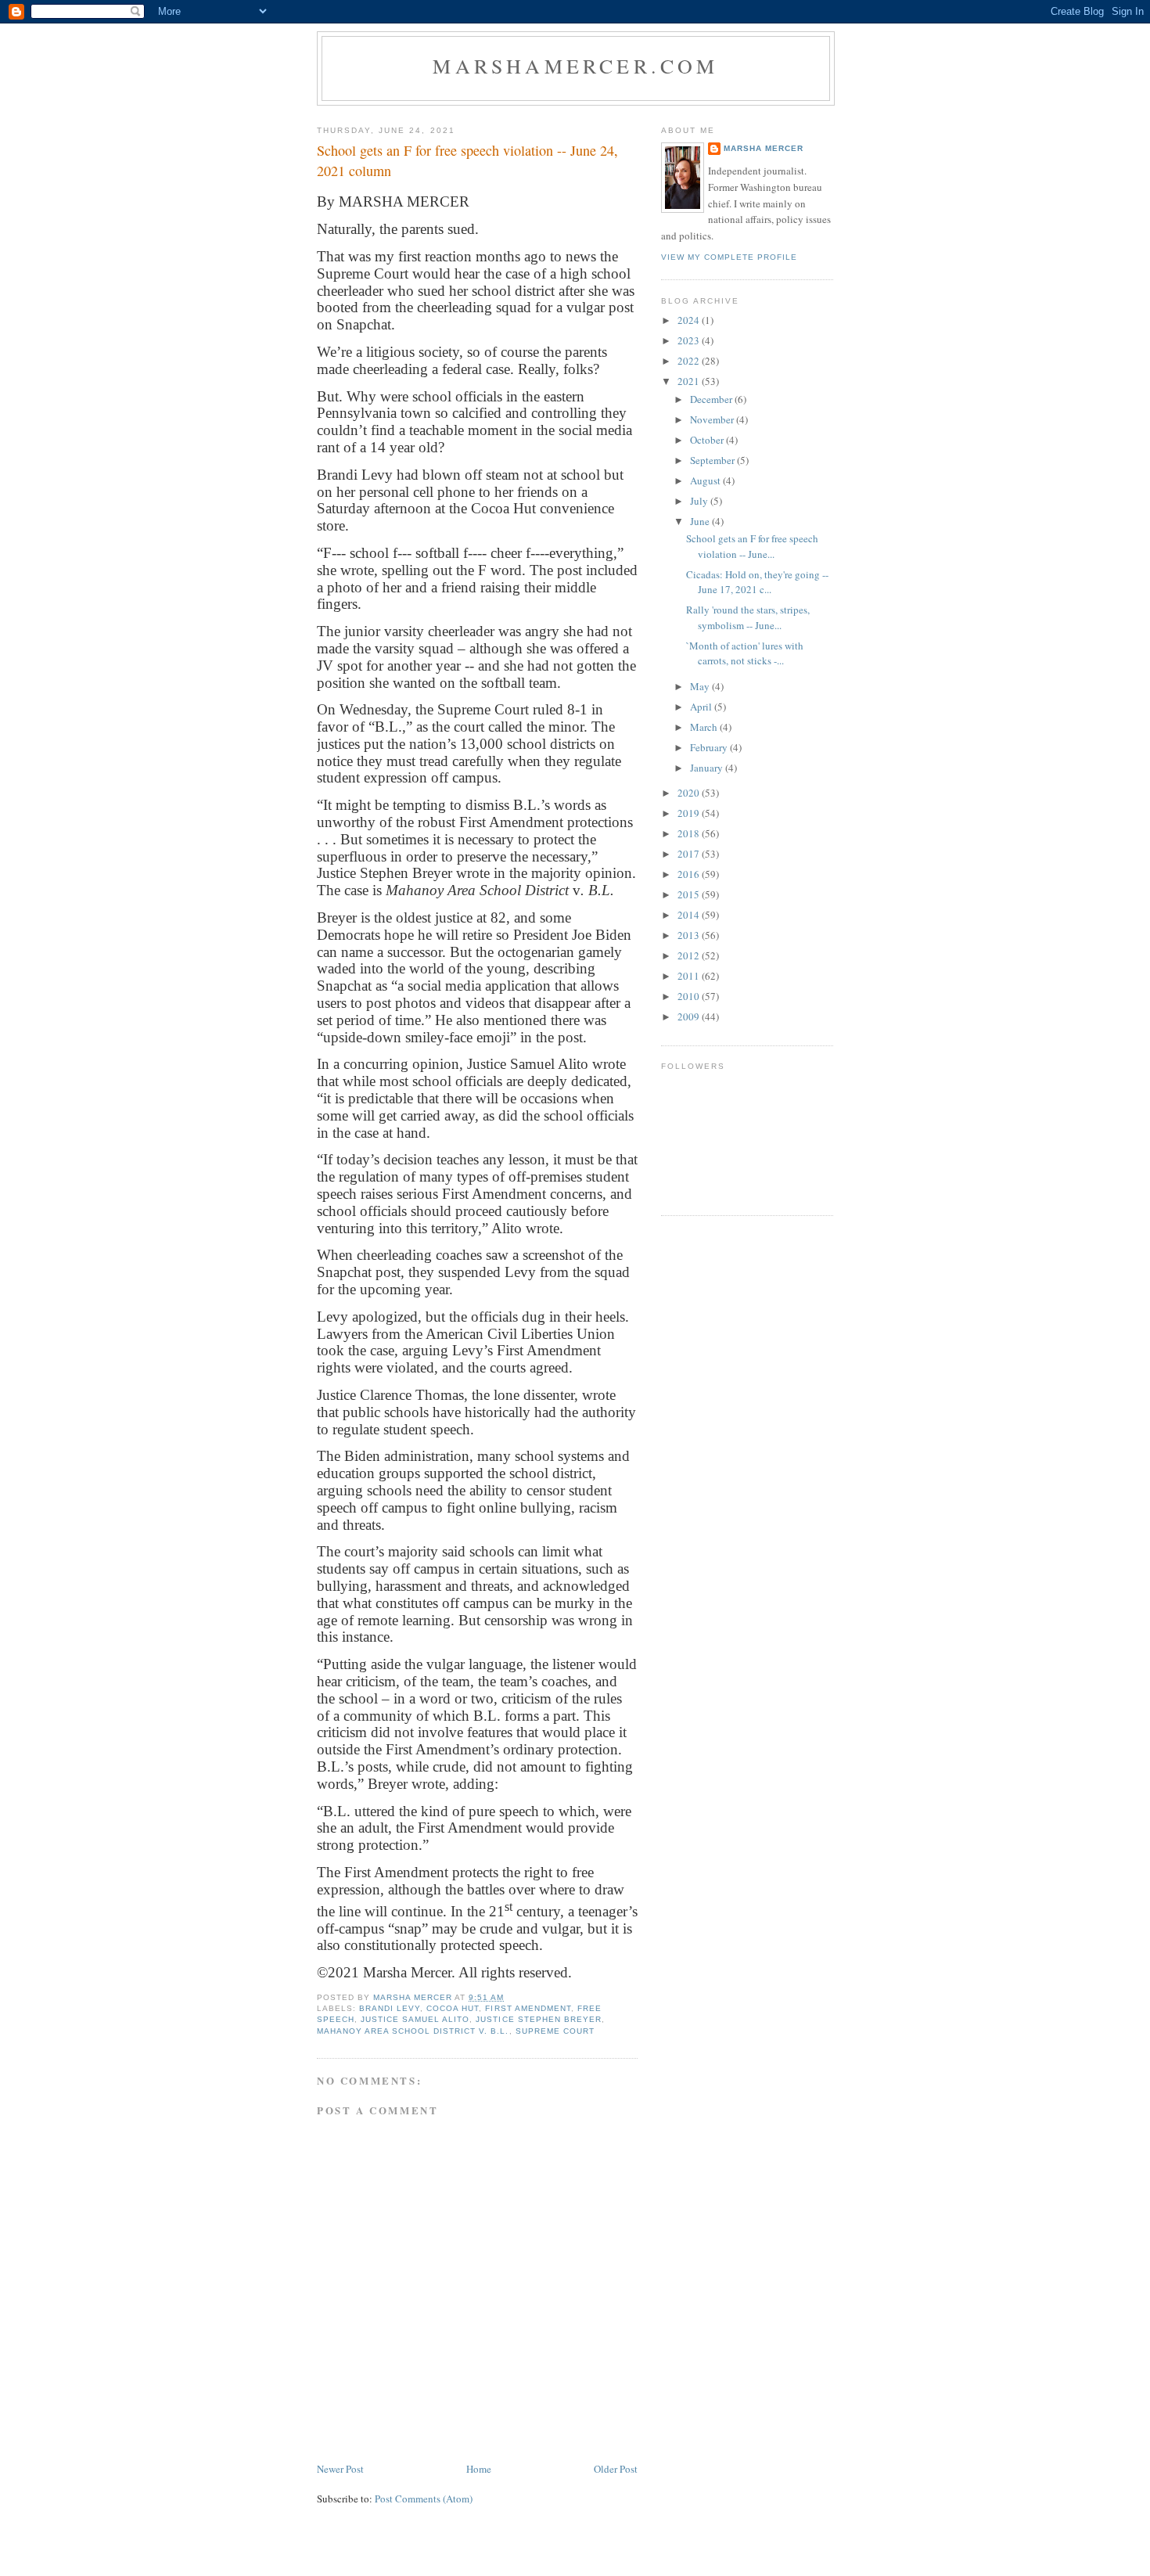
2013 (690, 935)
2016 (690, 874)
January (708, 768)
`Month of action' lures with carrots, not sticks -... (745, 653)
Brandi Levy (390, 2008)
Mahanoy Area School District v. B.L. (413, 2031)
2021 (690, 381)
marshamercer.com (575, 66)
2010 (690, 996)
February (710, 747)
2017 (690, 854)
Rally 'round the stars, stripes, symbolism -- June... (748, 617)
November (713, 419)
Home (479, 2469)
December (712, 399)
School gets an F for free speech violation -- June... (752, 546)
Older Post (616, 2469)
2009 (690, 1016)
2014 (690, 915)
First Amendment (528, 2008)
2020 (690, 793)
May (701, 686)
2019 (690, 813)
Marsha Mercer (764, 148)
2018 (690, 833)
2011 (690, 976)
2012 (690, 955)
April (702, 707)
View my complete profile (729, 257)
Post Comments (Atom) (424, 2499)
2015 (690, 894)
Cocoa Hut (453, 2008)
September (713, 460)
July (700, 501)
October (708, 440)
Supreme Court (555, 2031)
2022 (690, 361)
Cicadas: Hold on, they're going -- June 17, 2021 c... (757, 582)
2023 (690, 340)
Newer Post (340, 2469)
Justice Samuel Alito (415, 2019)
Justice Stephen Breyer (538, 2019)
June (701, 521)
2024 (690, 320)
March (705, 727)
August (706, 480)
